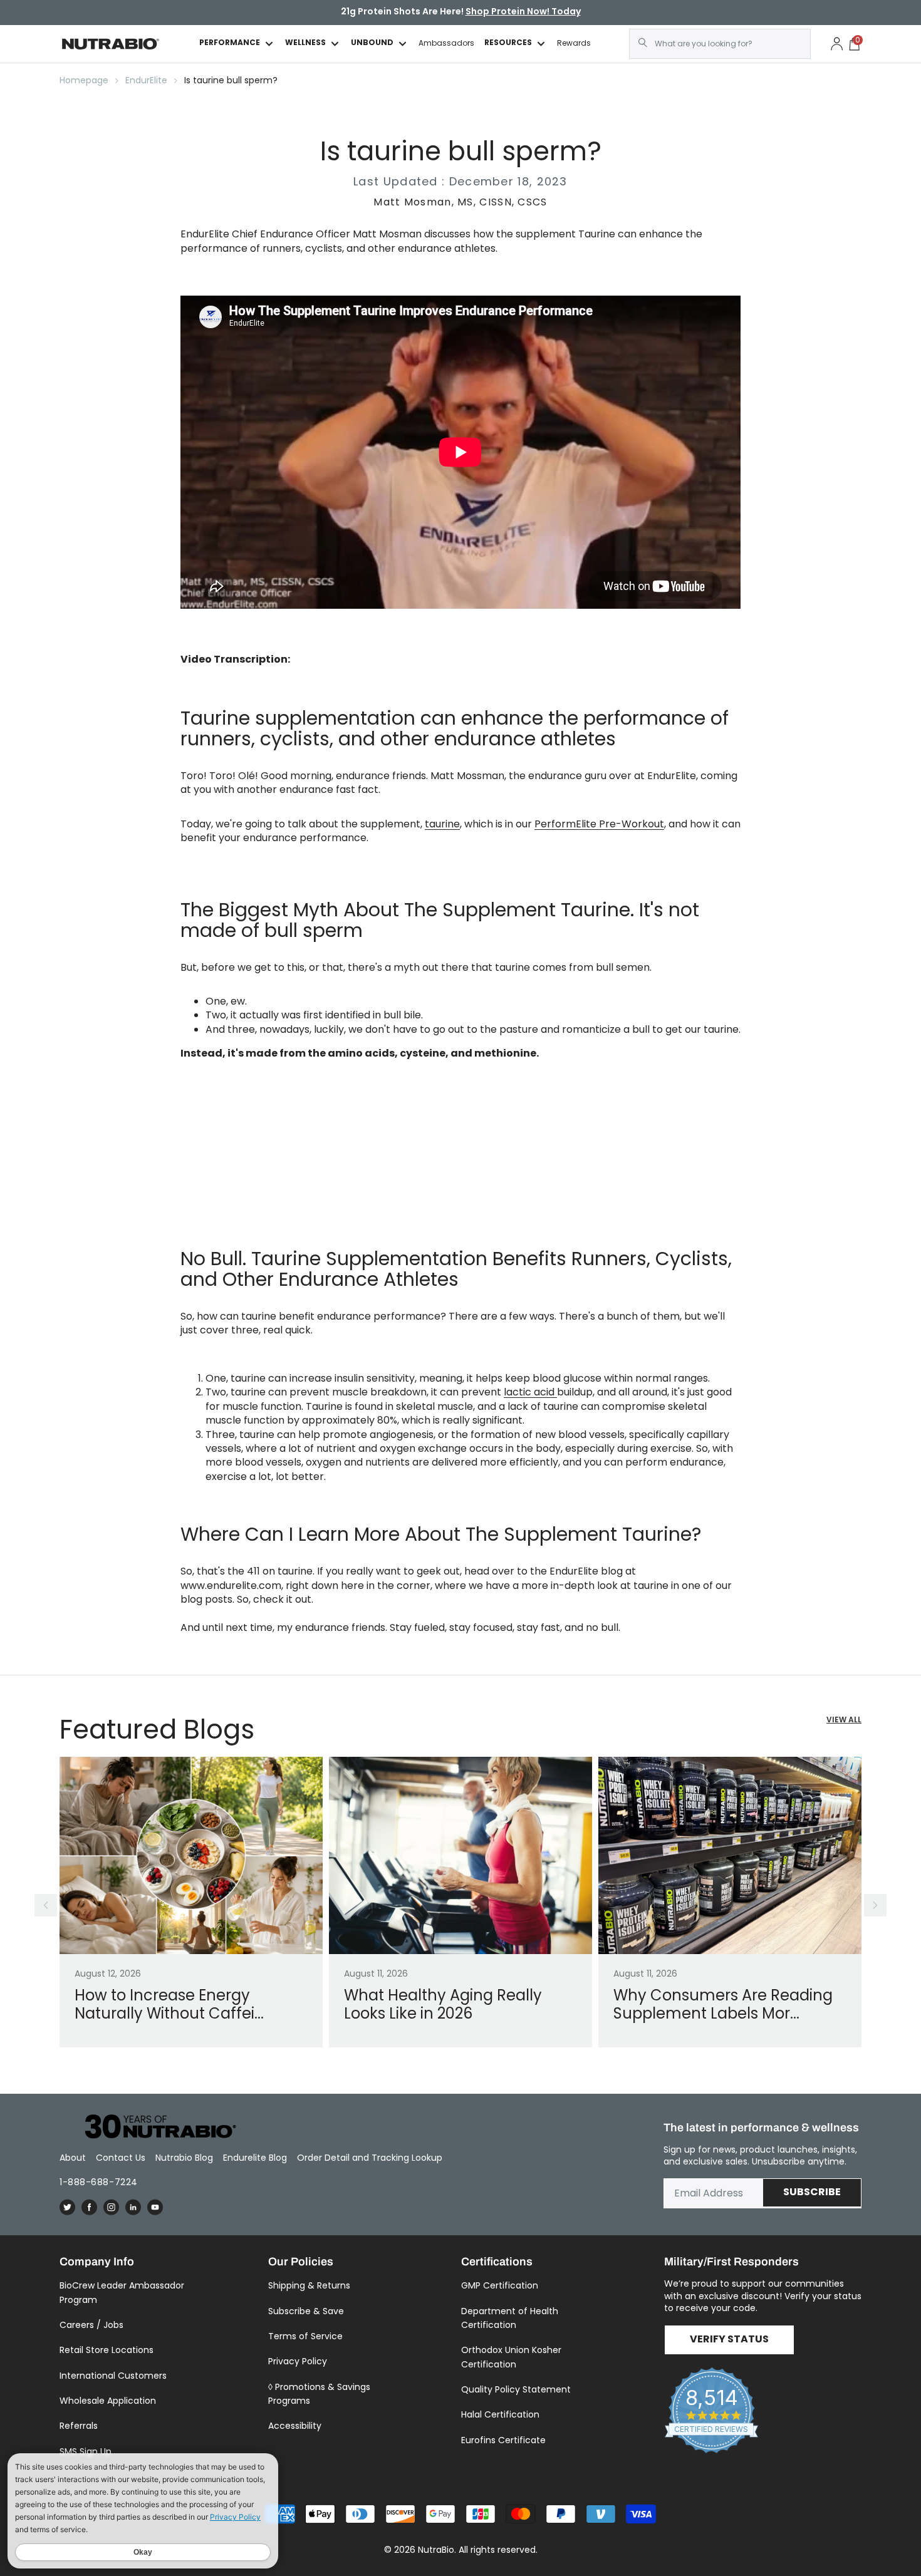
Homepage (84, 80)
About (73, 2158)
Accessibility (295, 2426)
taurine (442, 824)
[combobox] (720, 44)
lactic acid (530, 1392)
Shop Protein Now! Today (523, 12)
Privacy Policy (298, 2361)
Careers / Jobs (91, 2325)
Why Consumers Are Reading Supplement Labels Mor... (723, 2005)
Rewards (574, 43)
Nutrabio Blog (184, 2158)
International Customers (113, 2376)
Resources (508, 44)
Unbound (372, 44)
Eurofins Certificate (503, 2440)
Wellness (305, 44)
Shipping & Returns (309, 2285)
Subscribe (812, 2193)
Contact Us (121, 2158)
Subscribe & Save (306, 2311)
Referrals (79, 2426)
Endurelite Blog (255, 2158)
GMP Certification (500, 2285)
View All (844, 1721)
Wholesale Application (108, 2401)
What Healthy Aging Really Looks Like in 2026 (443, 2005)
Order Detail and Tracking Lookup (370, 2158)
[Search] (643, 43)
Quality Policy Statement (516, 2389)
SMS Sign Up (86, 2451)
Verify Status (729, 2340)
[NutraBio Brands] (153, 2127)
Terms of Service (305, 2336)
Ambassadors (446, 43)
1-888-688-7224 (99, 2182)
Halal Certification (500, 2414)
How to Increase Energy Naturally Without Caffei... (169, 2005)
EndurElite (146, 80)
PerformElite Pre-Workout (599, 824)
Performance (230, 44)
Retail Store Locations (107, 2350)
